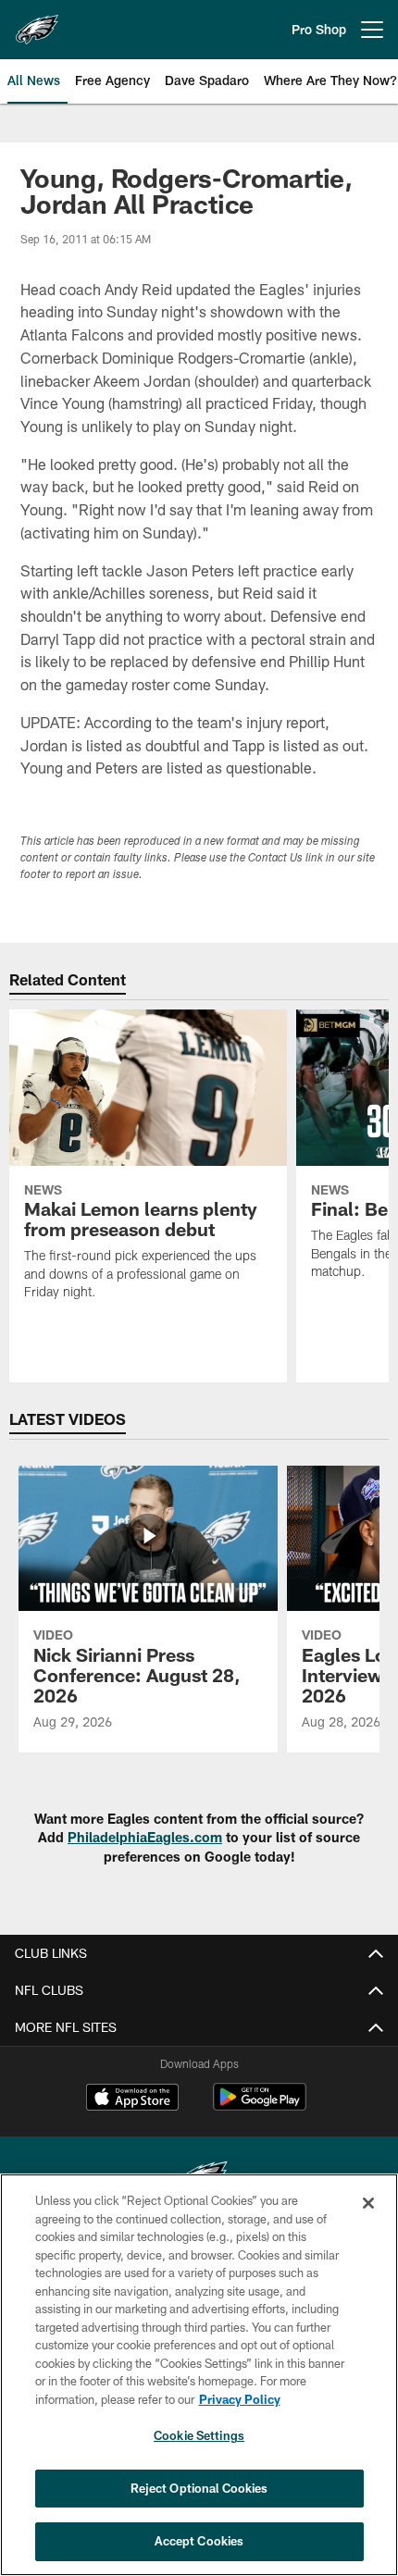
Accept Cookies (199, 2541)
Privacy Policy (240, 2399)
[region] (199, 2375)
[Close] (368, 2203)
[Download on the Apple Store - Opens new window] (132, 2099)
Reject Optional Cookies (199, 2488)
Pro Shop (319, 29)
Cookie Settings (199, 2435)
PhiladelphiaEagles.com (145, 1837)
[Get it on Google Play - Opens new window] (260, 2106)
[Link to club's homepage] (37, 22)
